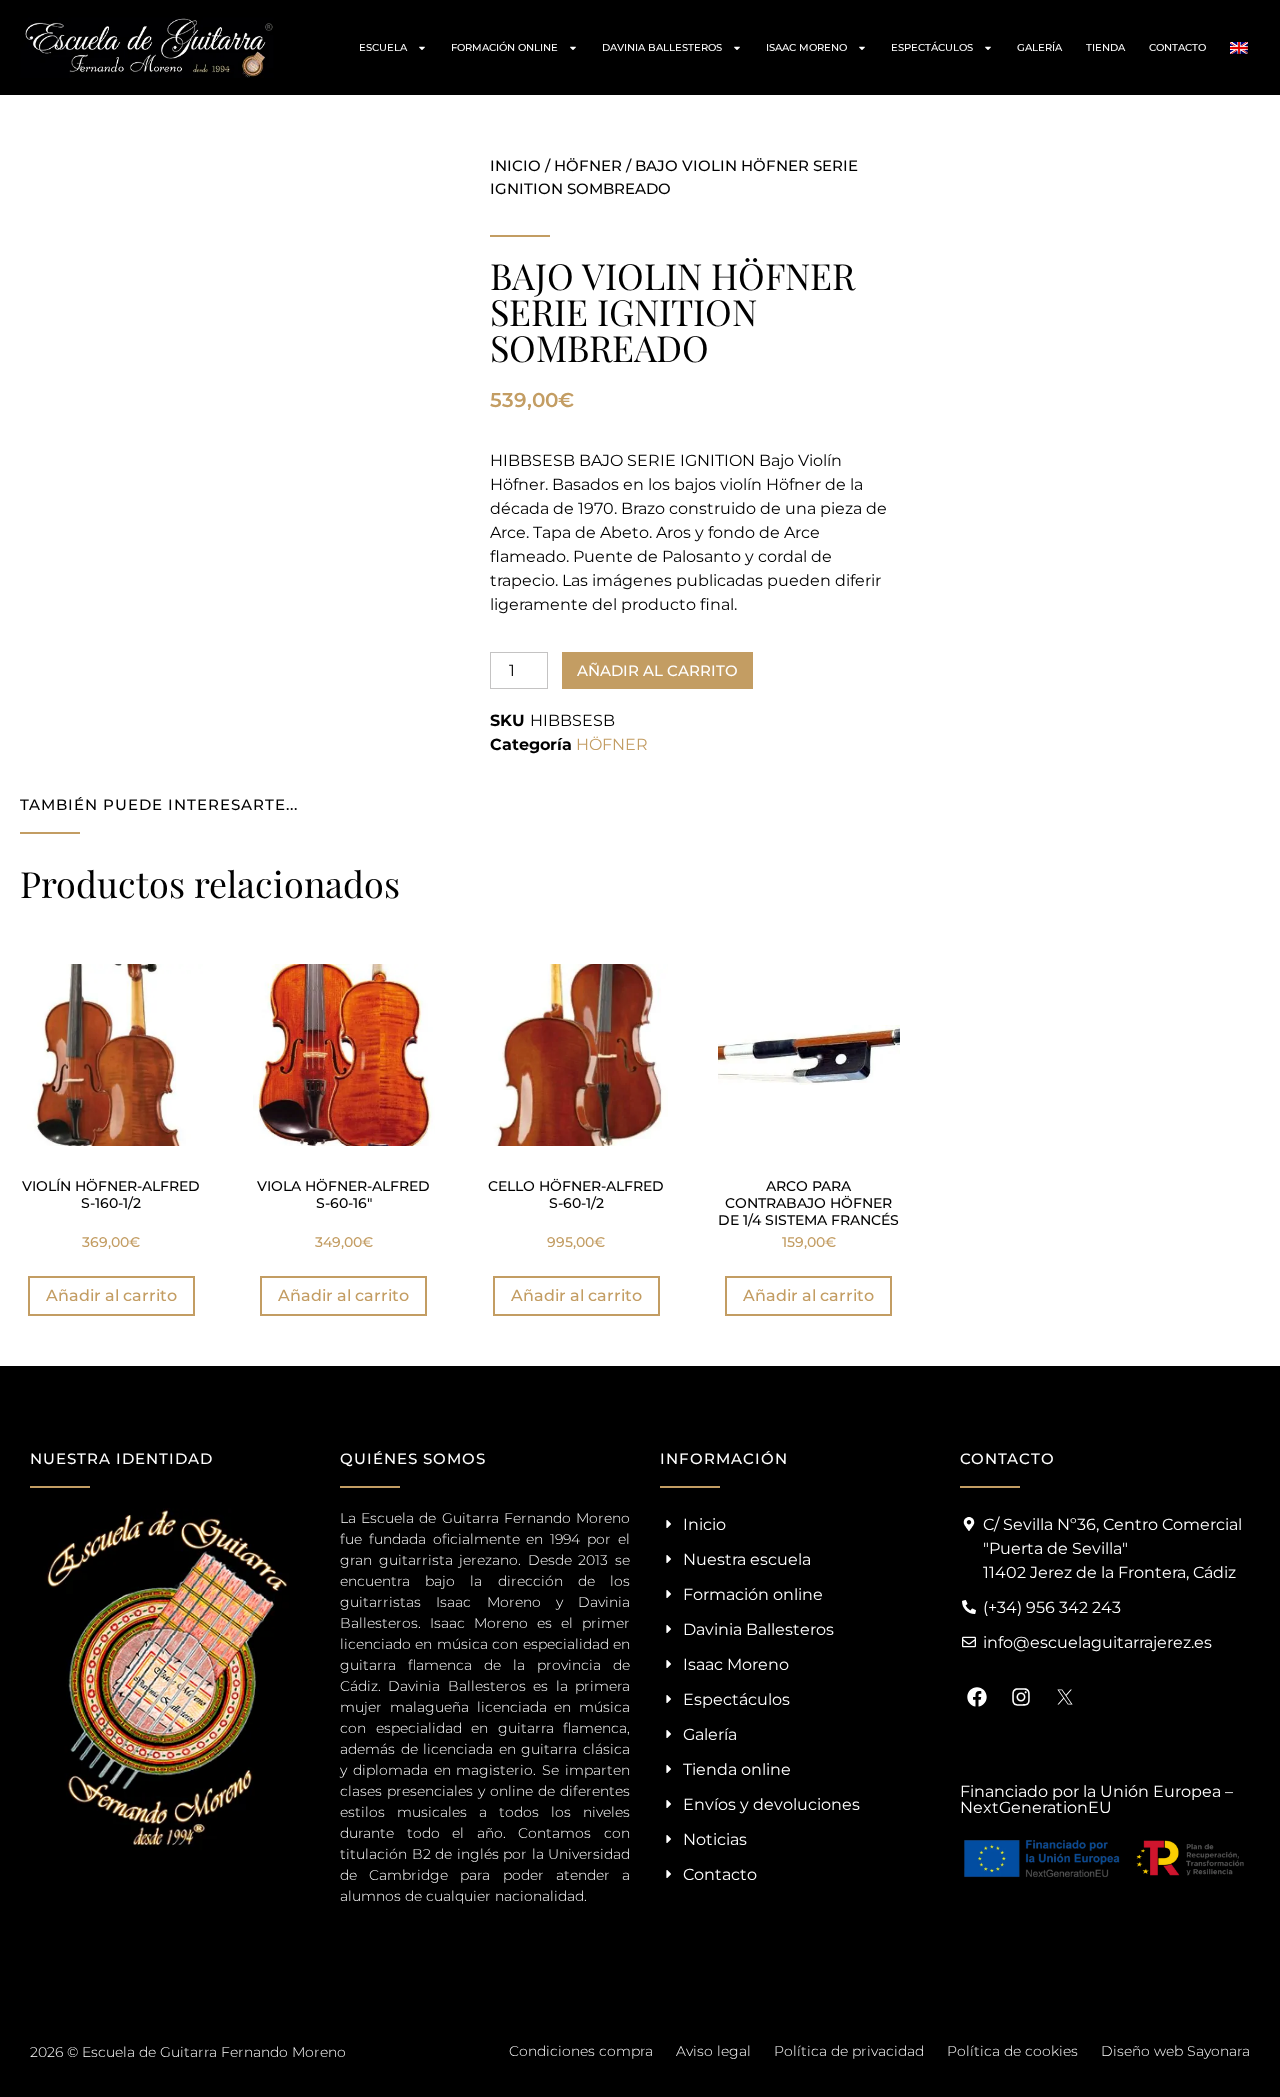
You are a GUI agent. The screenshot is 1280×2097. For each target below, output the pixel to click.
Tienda (1105, 47)
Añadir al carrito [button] (111, 1295)
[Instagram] (1021, 1697)
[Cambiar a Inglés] (1239, 48)
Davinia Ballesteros (662, 47)
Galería (1039, 47)
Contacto (1177, 47)
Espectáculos (932, 47)
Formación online (504, 47)
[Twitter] (1065, 1697)
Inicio (515, 165)
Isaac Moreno (806, 47)
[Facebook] (977, 1697)
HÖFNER (588, 165)
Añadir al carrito (657, 670)
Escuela (383, 47)
